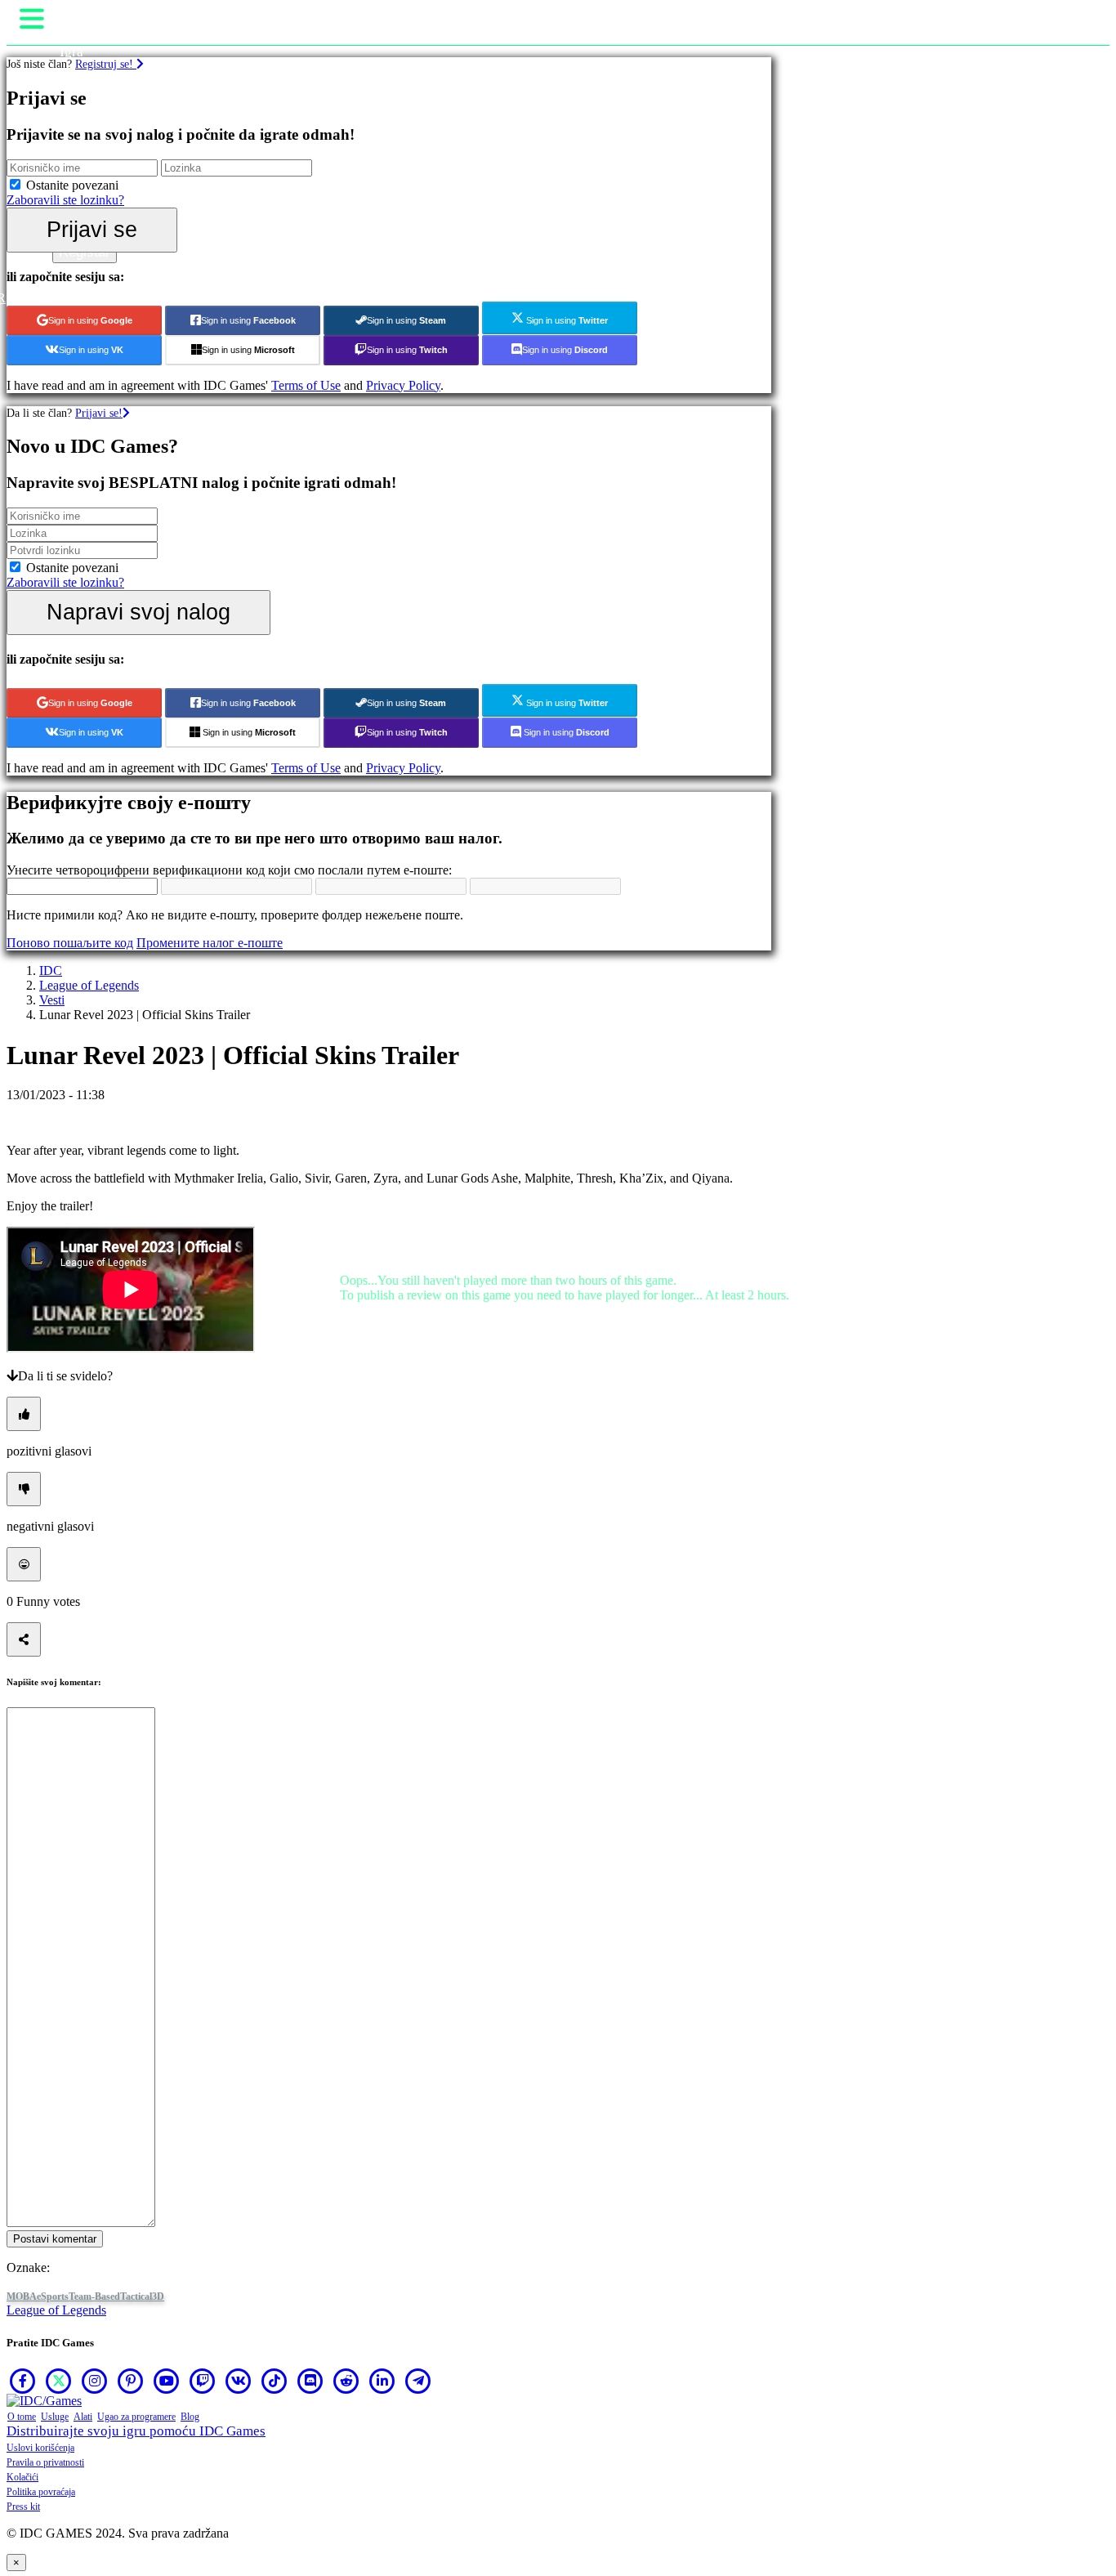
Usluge (55, 2417)
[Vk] (239, 2381)
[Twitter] (59, 2381)
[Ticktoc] (275, 2381)
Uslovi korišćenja (40, 2448)
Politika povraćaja (41, 2492)
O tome (22, 2417)
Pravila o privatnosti (45, 2462)
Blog (190, 2417)
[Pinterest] (131, 2381)
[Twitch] (203, 2381)
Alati (83, 2417)
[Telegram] (418, 2381)
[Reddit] (346, 2381)
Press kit (23, 2507)
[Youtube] (167, 2381)
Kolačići (22, 2477)
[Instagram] (95, 2381)
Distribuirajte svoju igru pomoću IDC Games (136, 2431)
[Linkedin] (382, 2381)
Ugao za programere (136, 2417)
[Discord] (310, 2381)
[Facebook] (23, 2381)
